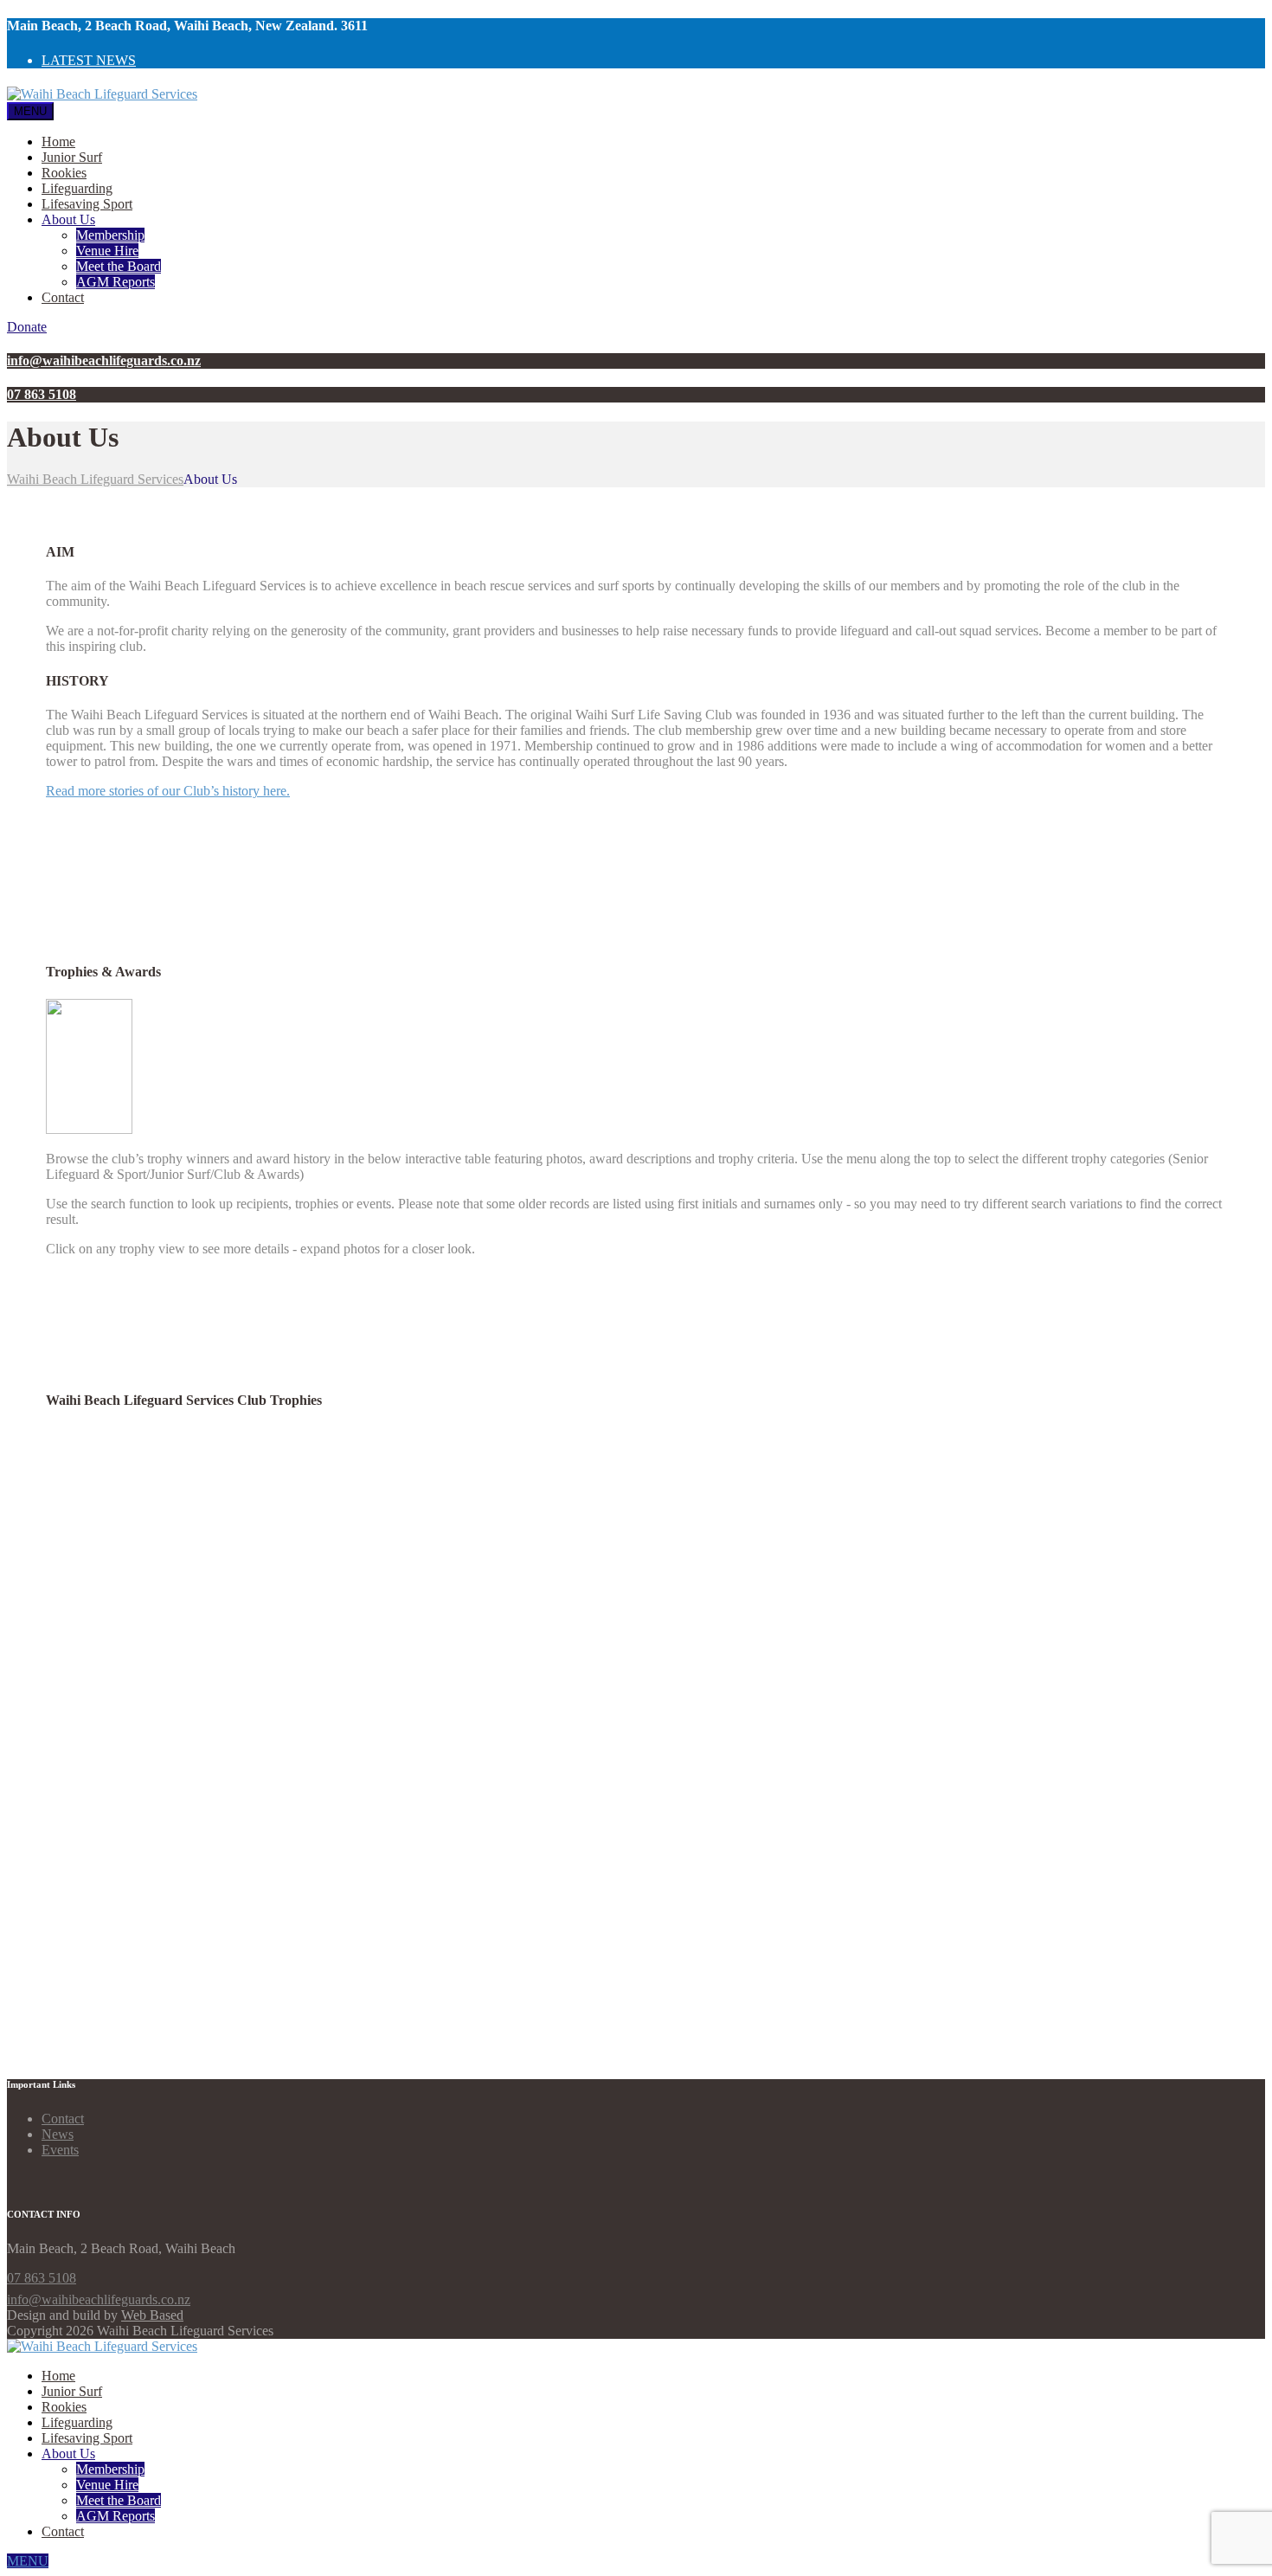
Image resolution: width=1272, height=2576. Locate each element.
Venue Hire (107, 251)
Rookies (64, 173)
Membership (110, 235)
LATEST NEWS (89, 60)
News (58, 2134)
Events (60, 2150)
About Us (68, 219)
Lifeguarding (77, 188)
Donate (27, 327)
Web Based (152, 2315)
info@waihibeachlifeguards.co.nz (99, 2299)
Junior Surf (72, 157)
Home (58, 142)
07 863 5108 (42, 2278)
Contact (63, 297)
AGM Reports (116, 282)
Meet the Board (119, 266)
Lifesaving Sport (87, 204)
